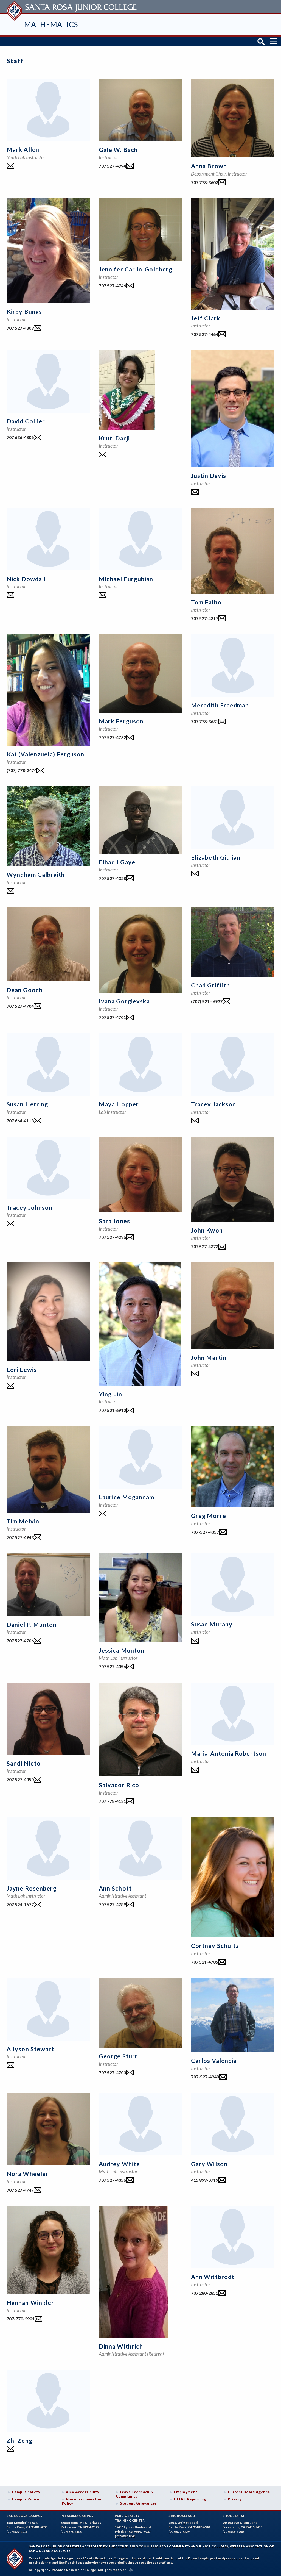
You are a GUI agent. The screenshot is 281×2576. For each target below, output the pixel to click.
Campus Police (26, 2499)
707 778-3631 (205, 721)
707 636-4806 (20, 437)
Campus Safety (26, 2492)
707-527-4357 (205, 1532)
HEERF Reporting (190, 2499)
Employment (186, 2492)
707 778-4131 (112, 1801)
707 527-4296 (112, 1237)
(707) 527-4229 (179, 2532)
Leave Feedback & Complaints (134, 2494)
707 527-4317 (205, 618)
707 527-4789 (112, 1904)
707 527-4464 (205, 334)
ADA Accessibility (83, 2492)
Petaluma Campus (77, 2516)
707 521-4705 (205, 1962)
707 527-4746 (112, 286)
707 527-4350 (20, 1779)
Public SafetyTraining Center (130, 2518)
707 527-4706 (20, 1641)
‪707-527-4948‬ (205, 2077)
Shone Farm (233, 2516)
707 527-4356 (112, 1666)
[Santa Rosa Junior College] (72, 7)
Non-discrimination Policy (82, 2501)
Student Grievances (138, 2503)
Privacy (235, 2499)
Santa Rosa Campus (25, 2516)
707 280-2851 (205, 2293)
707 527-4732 (112, 737)
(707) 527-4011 (17, 2532)
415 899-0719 (205, 2180)
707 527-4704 (20, 1006)
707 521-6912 (112, 1410)
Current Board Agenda (249, 2492)
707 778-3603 (205, 182)
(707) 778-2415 (71, 2532)
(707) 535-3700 (233, 2532)
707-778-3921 (21, 2319)
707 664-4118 (20, 1121)
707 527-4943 (20, 1537)
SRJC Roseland (182, 2516)
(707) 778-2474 (22, 770)
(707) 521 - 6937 (207, 1001)
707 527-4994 (112, 166)
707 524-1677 (20, 1904)
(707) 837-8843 (125, 2536)
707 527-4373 (205, 1246)
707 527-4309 (20, 328)
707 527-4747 (20, 2190)
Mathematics (51, 24)
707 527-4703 (112, 2073)
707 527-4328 (112, 878)
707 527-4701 (112, 1017)
